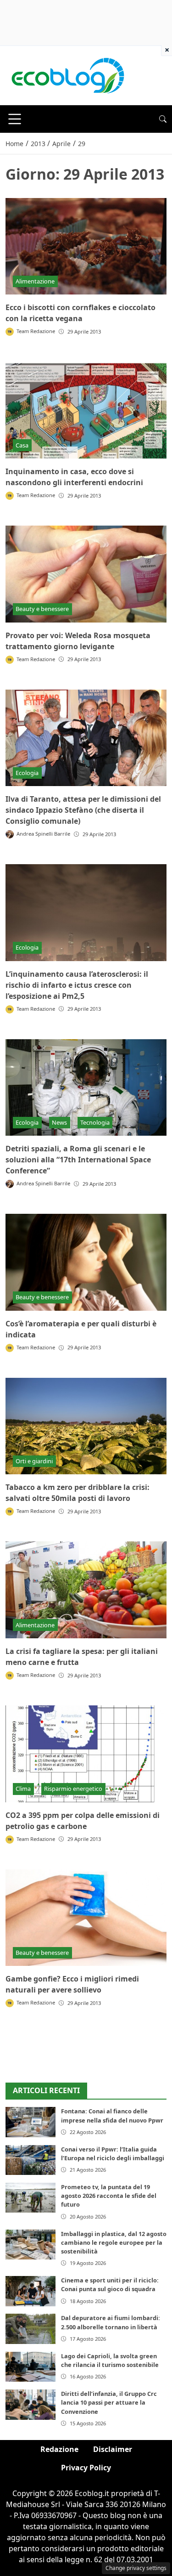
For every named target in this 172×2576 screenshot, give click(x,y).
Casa (22, 445)
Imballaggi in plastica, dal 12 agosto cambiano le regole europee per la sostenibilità (114, 2242)
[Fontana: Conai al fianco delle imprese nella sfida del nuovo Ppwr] (31, 2122)
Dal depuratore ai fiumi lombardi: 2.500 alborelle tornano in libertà (111, 2322)
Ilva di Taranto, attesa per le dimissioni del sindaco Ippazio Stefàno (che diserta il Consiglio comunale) (83, 810)
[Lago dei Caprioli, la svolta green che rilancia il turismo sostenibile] (31, 2367)
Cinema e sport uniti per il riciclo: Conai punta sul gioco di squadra (110, 2284)
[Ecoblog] (67, 75)
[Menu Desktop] (15, 119)
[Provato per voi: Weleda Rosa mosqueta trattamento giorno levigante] (86, 574)
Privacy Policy (86, 2468)
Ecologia (27, 773)
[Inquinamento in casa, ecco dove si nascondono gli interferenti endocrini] (86, 410)
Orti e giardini (34, 1461)
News (59, 1122)
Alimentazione (35, 281)
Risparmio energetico (73, 1789)
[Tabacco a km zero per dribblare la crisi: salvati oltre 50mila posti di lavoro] (86, 1426)
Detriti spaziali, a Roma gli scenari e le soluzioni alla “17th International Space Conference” (78, 1160)
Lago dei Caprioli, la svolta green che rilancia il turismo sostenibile (110, 2360)
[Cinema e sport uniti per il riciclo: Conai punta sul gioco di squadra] (31, 2291)
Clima (23, 1789)
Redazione (59, 2449)
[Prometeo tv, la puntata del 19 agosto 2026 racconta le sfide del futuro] (31, 2198)
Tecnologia (95, 1122)
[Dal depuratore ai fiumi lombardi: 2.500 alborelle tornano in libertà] (31, 2329)
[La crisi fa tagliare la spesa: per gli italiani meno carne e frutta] (86, 1590)
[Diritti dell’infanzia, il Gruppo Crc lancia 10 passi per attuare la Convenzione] (31, 2404)
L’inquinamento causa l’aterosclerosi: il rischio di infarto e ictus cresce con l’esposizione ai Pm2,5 (77, 985)
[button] (163, 119)
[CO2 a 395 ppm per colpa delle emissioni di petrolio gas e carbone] (86, 1754)
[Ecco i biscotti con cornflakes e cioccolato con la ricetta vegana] (86, 246)
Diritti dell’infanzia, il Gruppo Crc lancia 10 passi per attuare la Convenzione (109, 2402)
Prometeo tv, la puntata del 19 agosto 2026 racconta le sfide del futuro (109, 2196)
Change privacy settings (136, 2568)
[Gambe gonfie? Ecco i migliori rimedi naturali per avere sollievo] (86, 1918)
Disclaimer (113, 2449)
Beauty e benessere (42, 609)
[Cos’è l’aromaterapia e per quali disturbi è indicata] (86, 1262)
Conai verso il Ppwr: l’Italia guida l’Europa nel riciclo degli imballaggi (113, 2154)
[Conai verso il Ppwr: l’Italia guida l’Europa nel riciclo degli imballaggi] (31, 2160)
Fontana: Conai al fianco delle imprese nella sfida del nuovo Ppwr (112, 2115)
